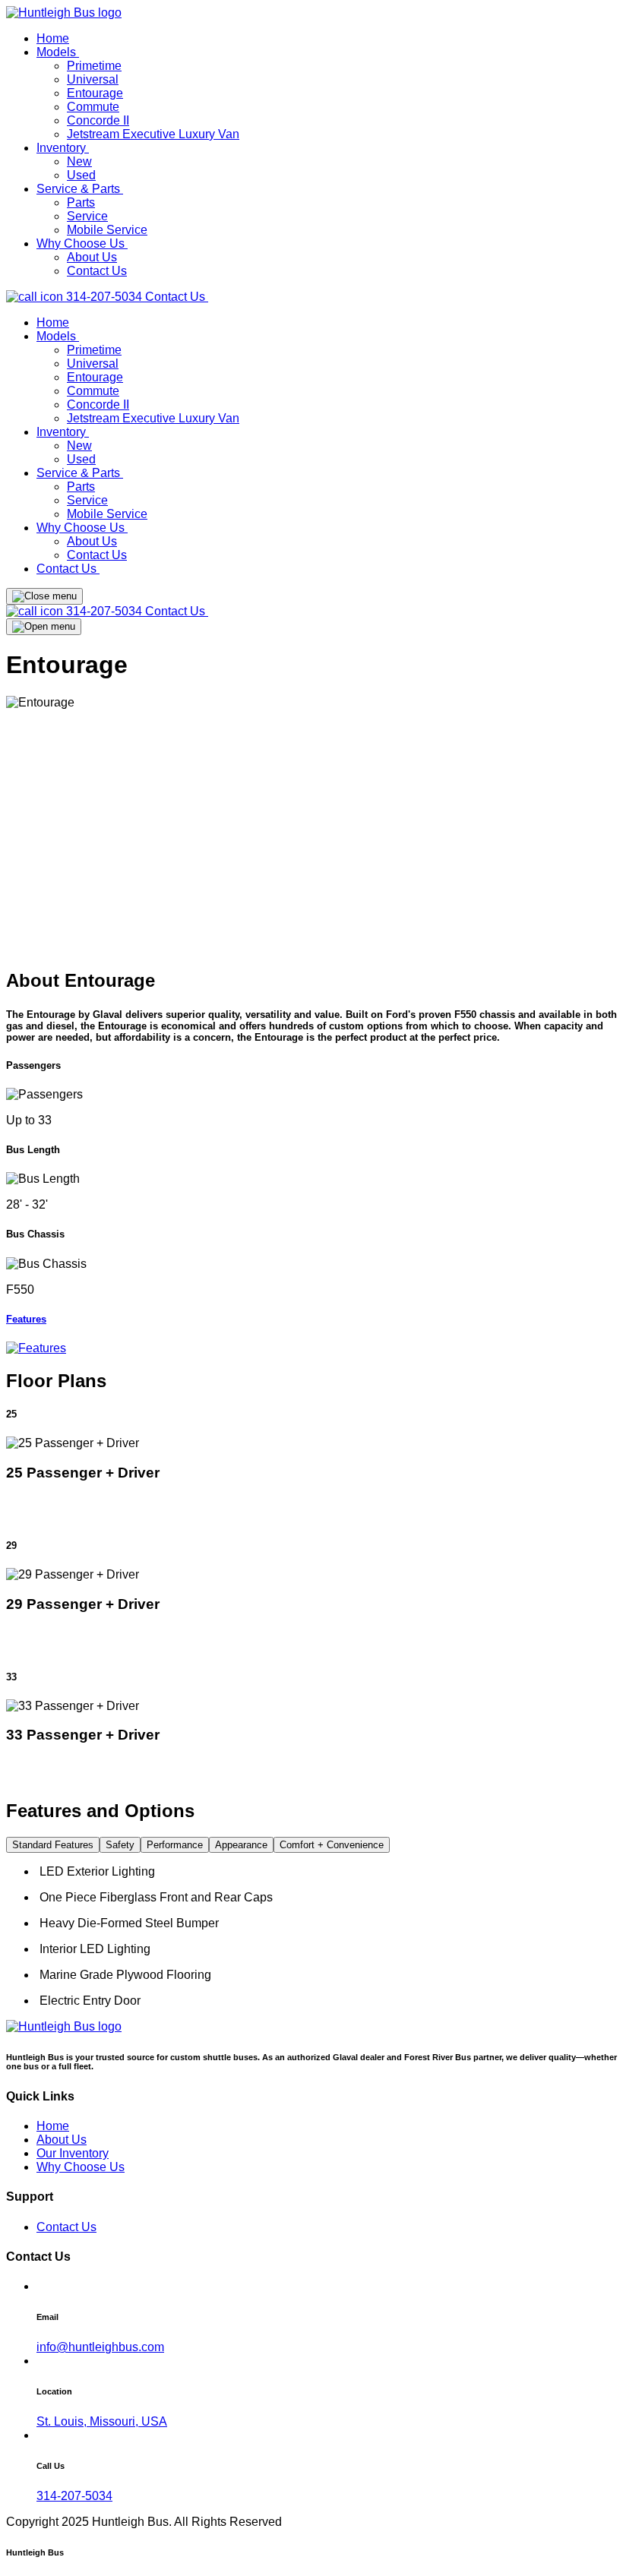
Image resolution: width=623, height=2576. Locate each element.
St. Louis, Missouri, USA (102, 2421)
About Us (92, 257)
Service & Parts (80, 189)
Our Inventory (73, 2153)
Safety (120, 1845)
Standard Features (53, 1845)
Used (81, 175)
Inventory (63, 148)
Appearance (241, 1845)
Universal (93, 79)
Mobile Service (107, 230)
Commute (93, 107)
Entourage (95, 93)
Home (53, 38)
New (79, 161)
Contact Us (97, 271)
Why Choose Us (82, 243)
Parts (81, 202)
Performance (175, 1845)
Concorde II (98, 120)
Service (87, 216)
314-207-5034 (104, 297)
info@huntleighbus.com (100, 2347)
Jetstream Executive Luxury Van (153, 134)
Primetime (94, 66)
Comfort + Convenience (332, 1845)
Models (58, 52)
